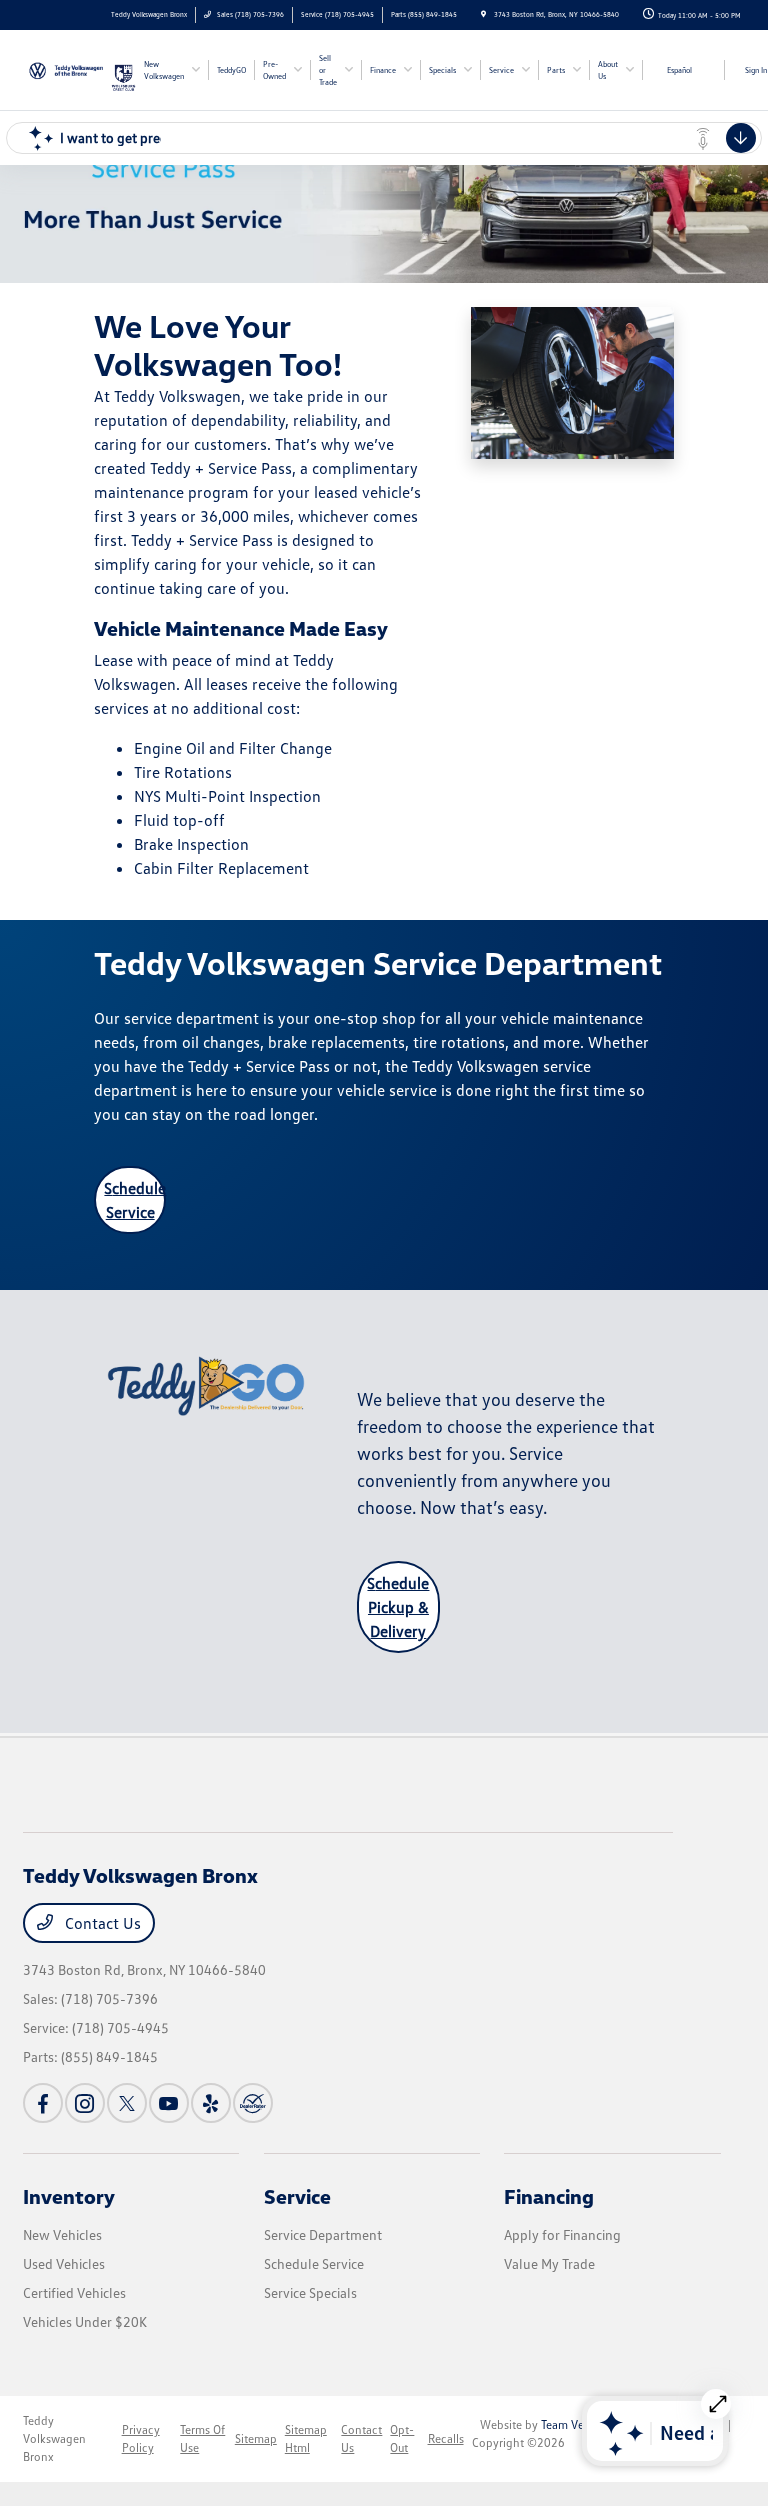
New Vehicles (62, 2234)
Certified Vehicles (74, 2292)
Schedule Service (135, 1200)
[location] (483, 14)
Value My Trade (549, 2263)
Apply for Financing (562, 2234)
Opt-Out (402, 2438)
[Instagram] (85, 2103)
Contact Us (101, 1923)
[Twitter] (127, 2103)
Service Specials (310, 2292)
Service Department (323, 2234)
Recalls (446, 2438)
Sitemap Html (306, 2438)
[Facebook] (43, 2103)
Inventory (69, 2196)
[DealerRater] (253, 2103)
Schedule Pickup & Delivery (398, 1607)
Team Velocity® (580, 2424)
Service (297, 2196)
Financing (549, 2196)
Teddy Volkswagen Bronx (54, 2438)
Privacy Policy (141, 2438)
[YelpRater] (211, 2103)
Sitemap (256, 2438)
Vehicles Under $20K (85, 2321)
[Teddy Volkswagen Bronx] (67, 68)
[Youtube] (169, 2103)
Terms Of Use (202, 2438)
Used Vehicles (64, 2263)
